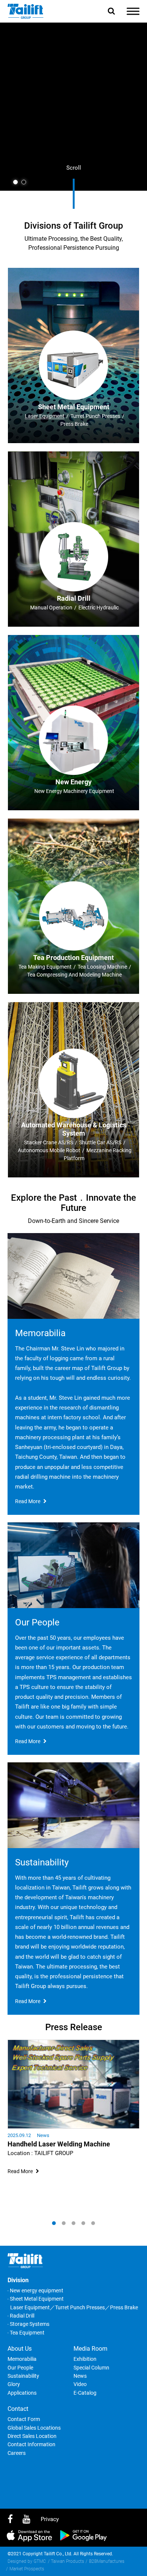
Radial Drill (74, 598)
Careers (17, 2453)
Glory (14, 2384)
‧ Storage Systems (28, 2324)
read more (20, 2171)
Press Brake (124, 2307)
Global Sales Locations (34, 2428)
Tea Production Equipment (73, 958)
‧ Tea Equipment (26, 2333)
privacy (50, 2519)
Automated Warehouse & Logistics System (74, 1129)
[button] (15, 182)
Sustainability (23, 2376)
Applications (22, 2393)
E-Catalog (85, 2393)
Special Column (91, 2368)
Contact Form (24, 2419)
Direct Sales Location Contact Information (32, 2440)
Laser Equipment (30, 2307)
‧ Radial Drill (21, 2316)
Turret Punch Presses (80, 2307)
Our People (20, 2368)
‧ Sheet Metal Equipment (36, 2299)
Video (80, 2384)
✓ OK (113, 2569)
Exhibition (85, 2359)
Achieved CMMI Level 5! (44, 2144)
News (43, 2135)
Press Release (74, 2027)
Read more (28, 1501)
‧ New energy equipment (35, 2290)
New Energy (73, 782)
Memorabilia (22, 2359)
